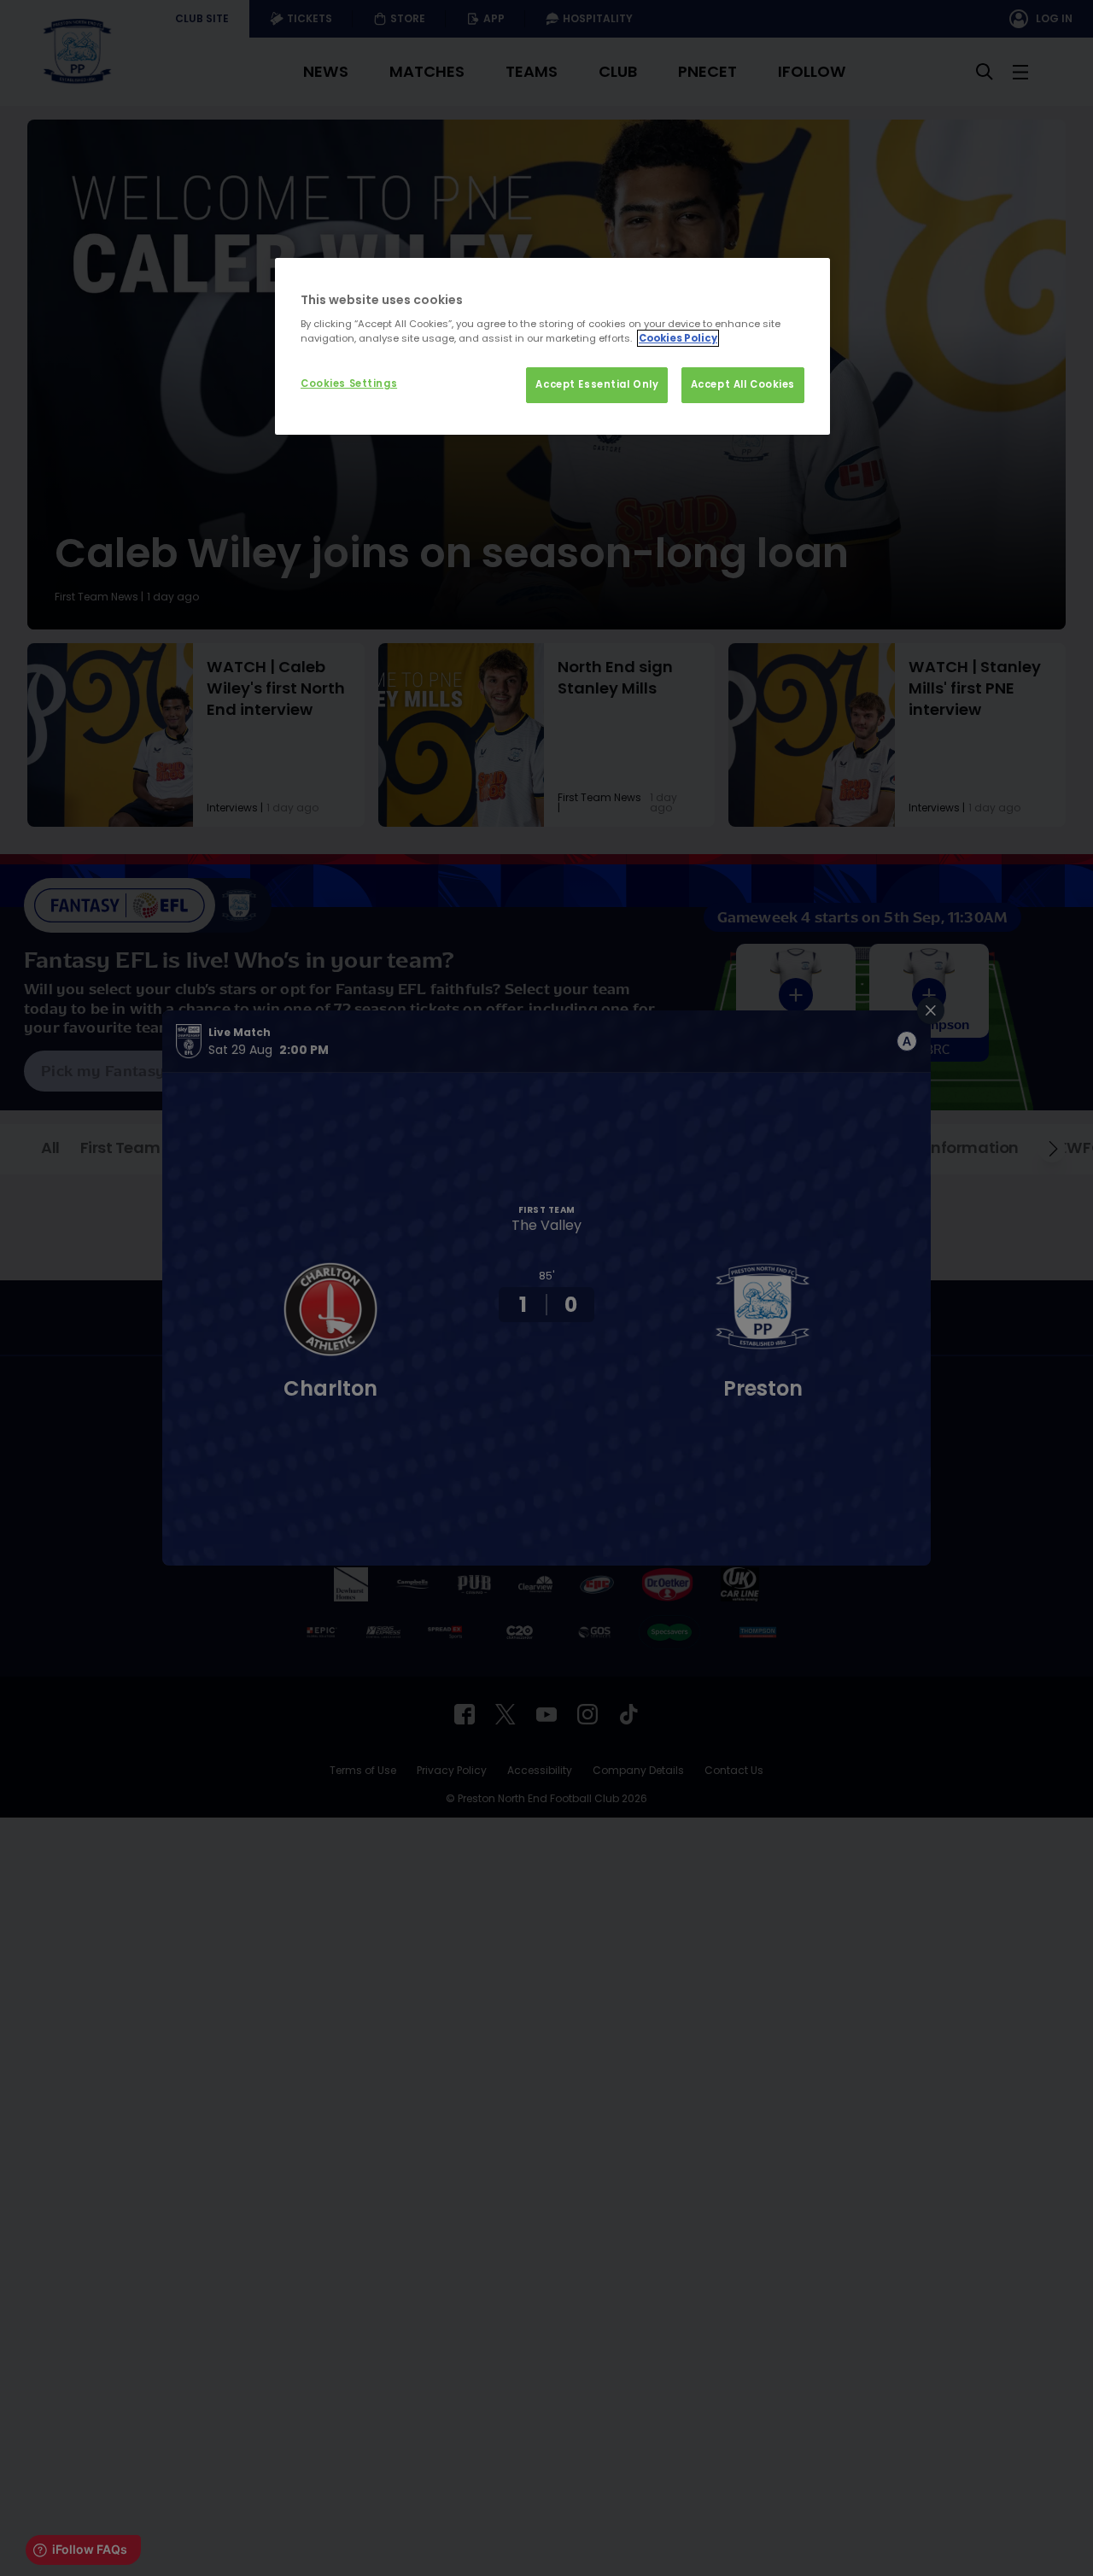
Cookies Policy (678, 338)
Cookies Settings (349, 383)
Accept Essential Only (597, 384)
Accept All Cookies (743, 384)
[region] (552, 347)
